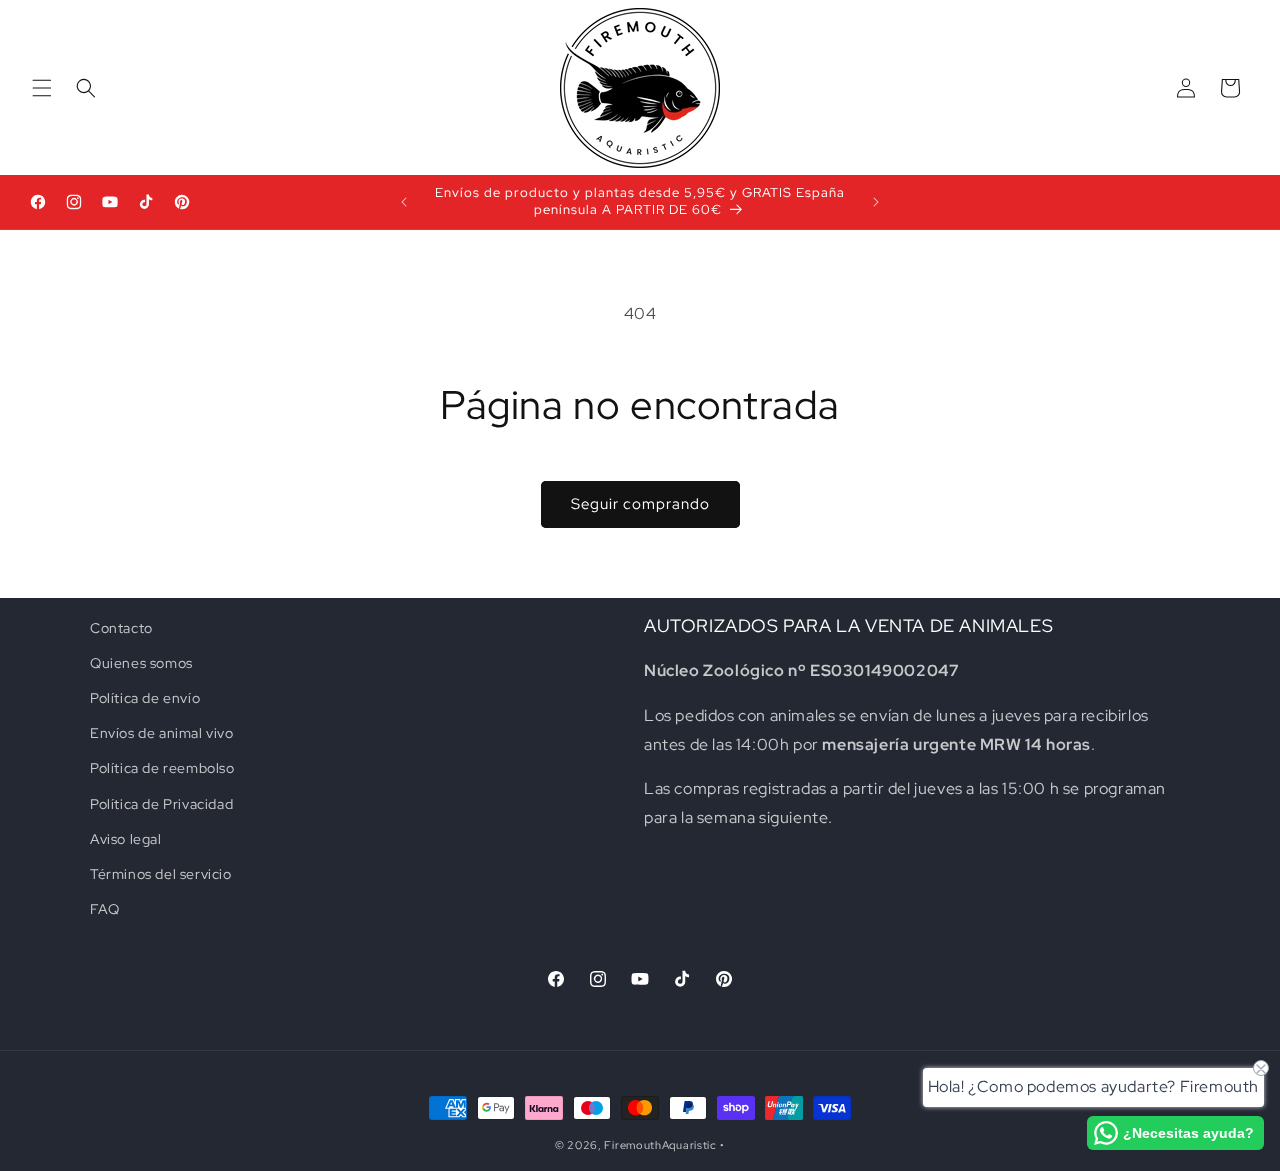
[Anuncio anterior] (404, 202)
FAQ (105, 909)
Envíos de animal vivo (162, 733)
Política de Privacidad (161, 804)
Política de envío (145, 698)
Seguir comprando (640, 504)
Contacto (121, 628)
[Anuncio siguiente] (876, 202)
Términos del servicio (161, 874)
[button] (42, 88)
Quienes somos (141, 663)
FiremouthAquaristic (660, 1145)
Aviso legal (126, 839)
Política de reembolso (162, 769)
